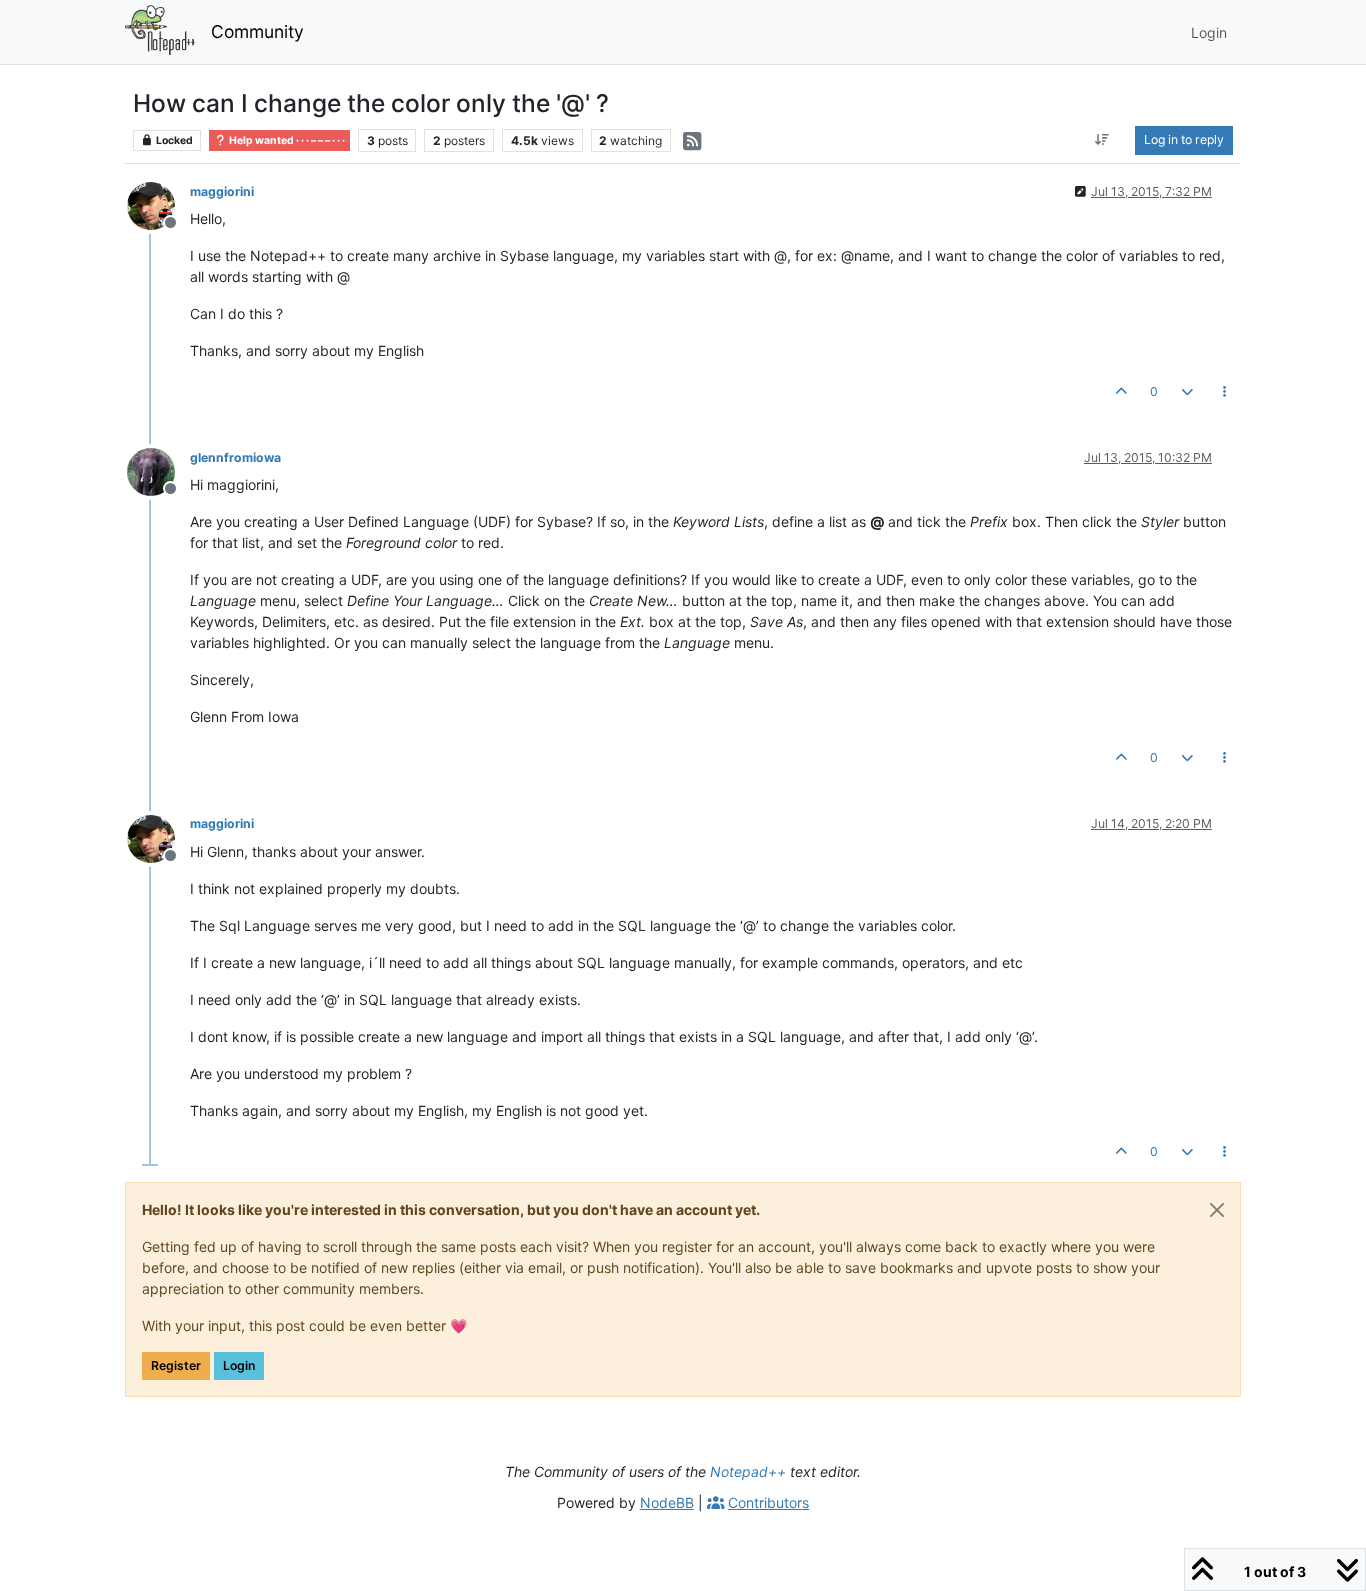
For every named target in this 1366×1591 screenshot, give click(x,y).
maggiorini (222, 191)
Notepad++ (748, 1471)
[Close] (1217, 1210)
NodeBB (667, 1502)
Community (257, 31)
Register (176, 1365)
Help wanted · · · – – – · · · (286, 140)
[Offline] (158, 204)
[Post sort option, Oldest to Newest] (1102, 140)
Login (239, 1365)
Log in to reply (1184, 139)
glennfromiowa (235, 457)
